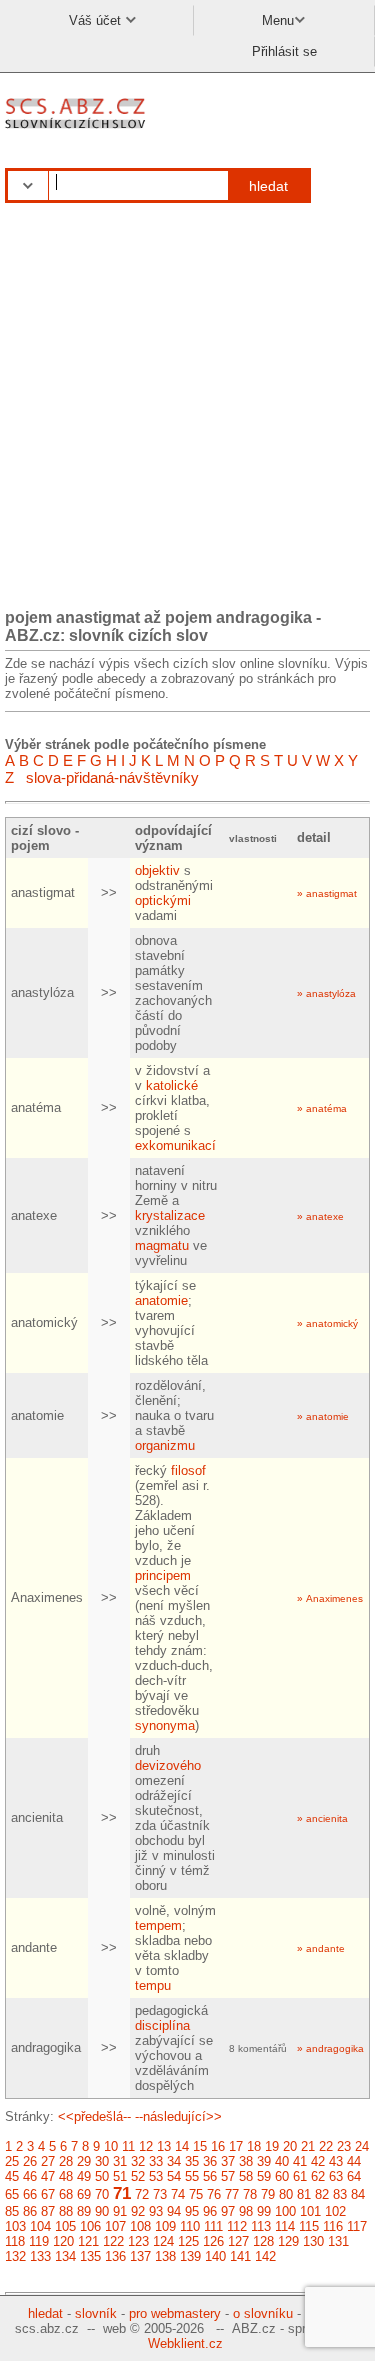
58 (246, 2176)
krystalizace (170, 1215)
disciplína (162, 2025)
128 (263, 2241)
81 (304, 2194)
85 (12, 2211)
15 (200, 2146)
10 (111, 2146)
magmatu (162, 1245)
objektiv (157, 870)
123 (138, 2241)
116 (333, 2226)
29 (84, 2161)
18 (254, 2146)
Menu (278, 20)
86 (30, 2211)
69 (84, 2194)
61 (300, 2176)
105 (65, 2226)
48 (66, 2176)
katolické (172, 1085)
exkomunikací (175, 1145)
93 (156, 2211)
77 (232, 2194)
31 (120, 2161)
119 (39, 2241)
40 (282, 2161)
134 (65, 2256)
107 (115, 2226)
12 (146, 2146)
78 (250, 2194)
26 (30, 2161)
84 (358, 2194)
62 (318, 2176)
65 (12, 2194)
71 (122, 2193)
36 (210, 2161)
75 (196, 2194)
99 (264, 2211)
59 (264, 2176)
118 (15, 2241)
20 (290, 2146)
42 (318, 2161)
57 (228, 2176)
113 (261, 2226)
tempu (153, 1985)
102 (335, 2211)
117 (357, 2226)
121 (88, 2241)
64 (354, 2176)
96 (210, 2211)
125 (188, 2241)
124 (163, 2241)
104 (40, 2226)
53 (156, 2176)
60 (282, 2176)
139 (190, 2256)
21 (308, 2146)
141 (240, 2256)
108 (140, 2226)
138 (165, 2256)
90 (102, 2211)
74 (178, 2194)
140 (215, 2256)
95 (192, 2211)
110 (190, 2226)
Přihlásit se (284, 51)
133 (40, 2256)
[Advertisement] (187, 406)
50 (102, 2176)
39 (264, 2161)
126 (213, 2241)
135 (90, 2256)
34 (174, 2161)
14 (182, 2146)
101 (310, 2211)
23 (344, 2146)
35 (192, 2161)
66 (30, 2194)
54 (174, 2176)
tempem (158, 1925)
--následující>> (178, 2116)
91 (120, 2211)
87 (48, 2211)
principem (163, 1575)
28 (66, 2161)
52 (138, 2176)
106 (90, 2226)
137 (140, 2256)
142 (265, 2256)
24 (362, 2146)
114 (285, 2226)
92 (138, 2211)
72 (142, 2194)
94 (174, 2211)
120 (63, 2241)
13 (164, 2146)
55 (192, 2176)
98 (246, 2211)
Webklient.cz (185, 2343)
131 (338, 2241)
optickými (163, 900)
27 (48, 2161)
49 (84, 2176)
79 (268, 2194)
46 (30, 2176)
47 (48, 2176)
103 (15, 2226)
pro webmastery (175, 2313)
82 (322, 2194)
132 (15, 2256)
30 (102, 2161)
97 (228, 2211)
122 (113, 2241)
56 (210, 2176)
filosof (188, 1470)
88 (66, 2211)
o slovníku (263, 2313)
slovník (96, 2313)
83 (340, 2194)
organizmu (165, 1445)
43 (336, 2161)
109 (165, 2226)
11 (128, 2146)
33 (156, 2161)
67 (48, 2194)
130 (313, 2241)
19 (272, 2146)
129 (288, 2241)
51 (120, 2176)
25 (12, 2161)
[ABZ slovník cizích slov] (77, 129)
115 (309, 2226)
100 (285, 2211)
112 (237, 2226)
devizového (168, 1765)
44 (354, 2161)
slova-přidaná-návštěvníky (112, 777)
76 (214, 2194)
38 (246, 2161)
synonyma (165, 1725)
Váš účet (97, 20)
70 (102, 2194)
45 (12, 2176)
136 (115, 2256)
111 (213, 2226)
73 (160, 2194)
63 (336, 2176)
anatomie (161, 1300)
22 (326, 2146)
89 (84, 2211)
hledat (268, 186)
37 (228, 2161)
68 (66, 2194)
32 (138, 2161)
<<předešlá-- (94, 2116)
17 (236, 2146)
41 (300, 2161)
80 (286, 2194)
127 (238, 2241)
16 (218, 2146)
